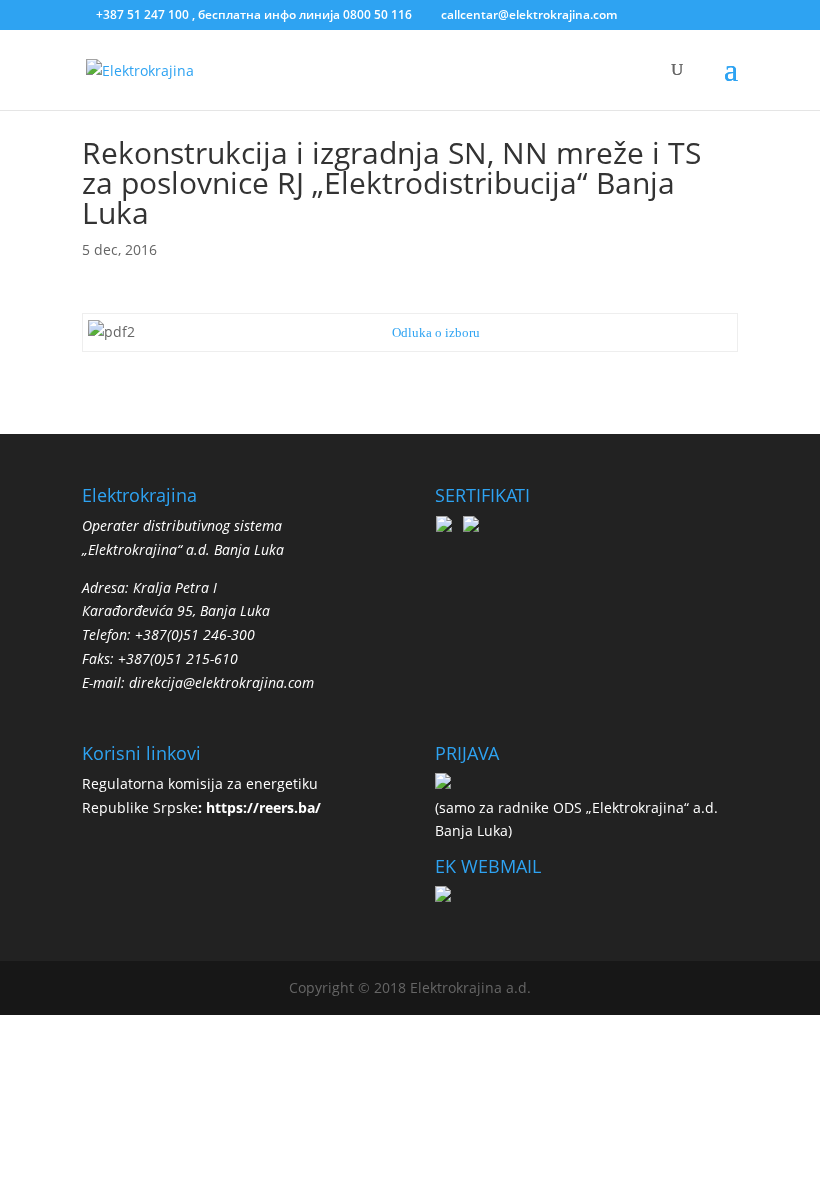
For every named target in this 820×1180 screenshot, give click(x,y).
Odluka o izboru (436, 332)
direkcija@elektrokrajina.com (221, 682)
